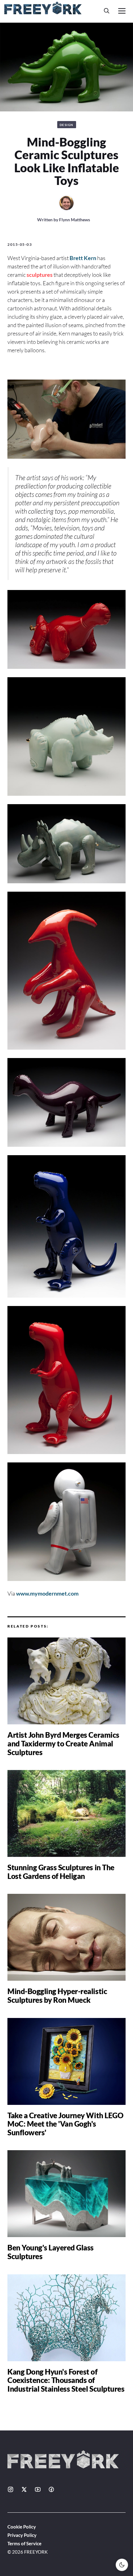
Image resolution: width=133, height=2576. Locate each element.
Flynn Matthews (75, 220)
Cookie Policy (22, 2527)
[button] (107, 11)
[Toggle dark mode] (122, 2565)
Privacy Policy (22, 2535)
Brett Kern (83, 258)
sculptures (40, 275)
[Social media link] (11, 2489)
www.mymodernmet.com (47, 1593)
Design (67, 125)
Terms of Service (24, 2543)
